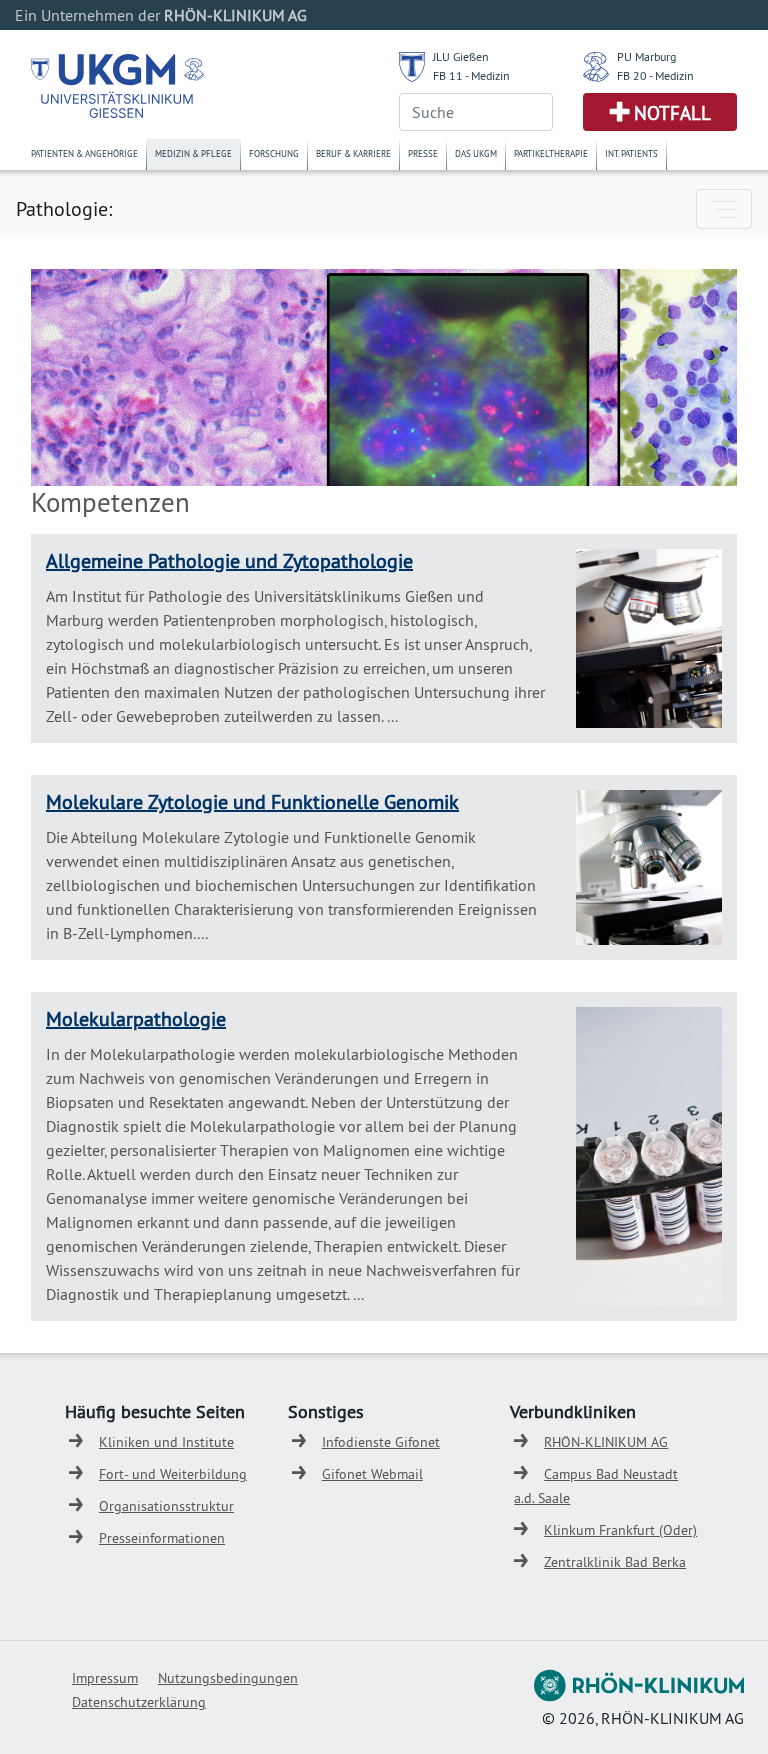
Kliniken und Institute (166, 1442)
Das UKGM (476, 153)
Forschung (274, 153)
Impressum (105, 1678)
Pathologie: (64, 208)
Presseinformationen (162, 1538)
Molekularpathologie (136, 1018)
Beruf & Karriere (353, 153)
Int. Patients (631, 153)
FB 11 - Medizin (471, 75)
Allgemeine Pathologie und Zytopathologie (229, 560)
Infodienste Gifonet (381, 1442)
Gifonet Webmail (372, 1474)
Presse (423, 153)
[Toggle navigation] (724, 209)
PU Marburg (646, 56)
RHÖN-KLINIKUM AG (606, 1442)
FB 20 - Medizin (655, 75)
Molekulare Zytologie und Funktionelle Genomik (252, 801)
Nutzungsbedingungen (228, 1678)
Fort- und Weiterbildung (173, 1474)
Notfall (672, 113)
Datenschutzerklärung (139, 1702)
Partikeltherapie (551, 153)
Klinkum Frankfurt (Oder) (620, 1530)
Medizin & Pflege (193, 153)
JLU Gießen (461, 56)
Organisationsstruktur (166, 1506)
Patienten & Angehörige (84, 153)
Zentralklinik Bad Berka (615, 1562)
